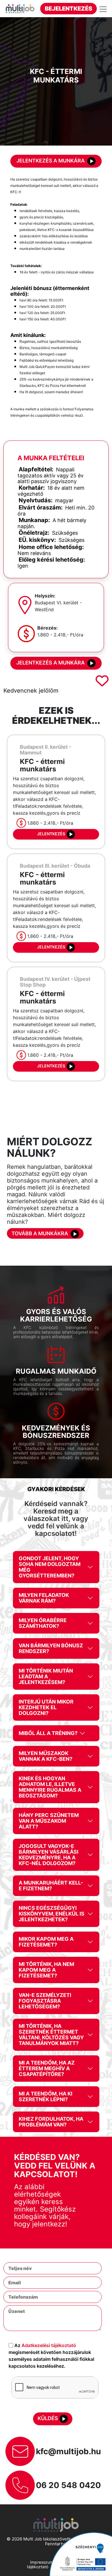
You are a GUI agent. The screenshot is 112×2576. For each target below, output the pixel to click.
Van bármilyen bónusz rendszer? (51, 1648)
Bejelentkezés (68, 9)
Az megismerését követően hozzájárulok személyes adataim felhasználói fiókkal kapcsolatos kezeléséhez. (51, 2356)
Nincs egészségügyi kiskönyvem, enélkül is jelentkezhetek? (52, 1914)
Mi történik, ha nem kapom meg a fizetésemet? (46, 1970)
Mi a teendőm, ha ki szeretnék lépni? (46, 2096)
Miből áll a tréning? (48, 1733)
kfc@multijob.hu (68, 2451)
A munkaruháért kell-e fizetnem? (51, 1886)
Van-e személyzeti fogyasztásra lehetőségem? (45, 2001)
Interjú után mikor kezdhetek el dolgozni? (46, 1707)
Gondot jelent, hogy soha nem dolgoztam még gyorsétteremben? (50, 1567)
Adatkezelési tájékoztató (49, 2345)
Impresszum (42, 2562)
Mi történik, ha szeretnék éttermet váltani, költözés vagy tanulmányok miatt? (51, 2035)
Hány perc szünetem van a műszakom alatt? (49, 1821)
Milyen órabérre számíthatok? (43, 1623)
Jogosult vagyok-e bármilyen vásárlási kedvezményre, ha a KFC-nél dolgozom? (49, 1855)
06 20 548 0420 (68, 2485)
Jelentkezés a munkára (51, 161)
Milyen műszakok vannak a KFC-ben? (46, 1756)
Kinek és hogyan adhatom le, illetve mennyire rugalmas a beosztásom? (50, 1787)
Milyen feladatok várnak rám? (44, 1598)
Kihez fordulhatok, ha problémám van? (51, 2122)
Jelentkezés (51, 834)
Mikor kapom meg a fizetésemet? (46, 1942)
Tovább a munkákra (40, 1233)
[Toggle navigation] (104, 9)
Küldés (48, 2418)
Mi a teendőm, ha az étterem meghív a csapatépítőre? (47, 2068)
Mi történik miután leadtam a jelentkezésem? (46, 1676)
